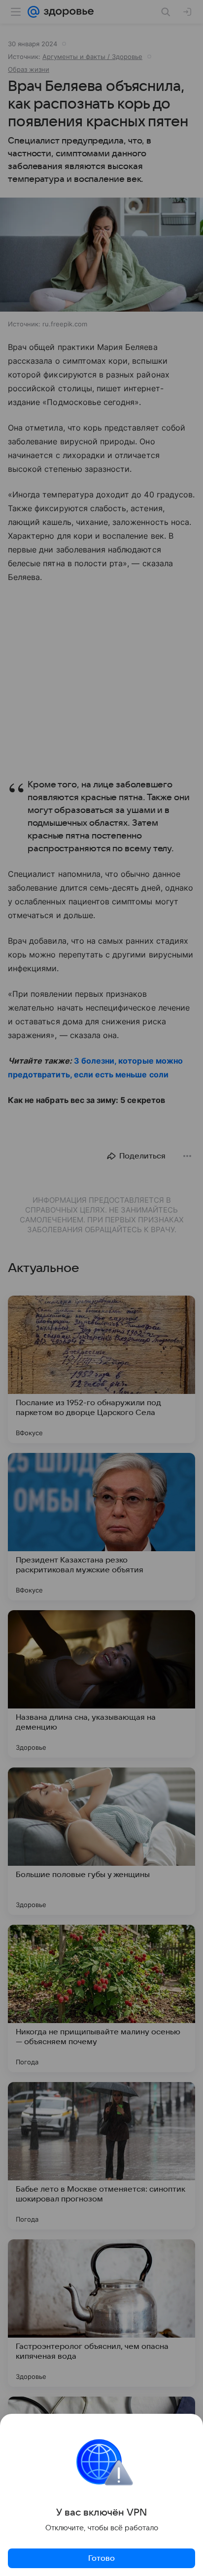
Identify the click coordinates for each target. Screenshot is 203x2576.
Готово (101, 2558)
